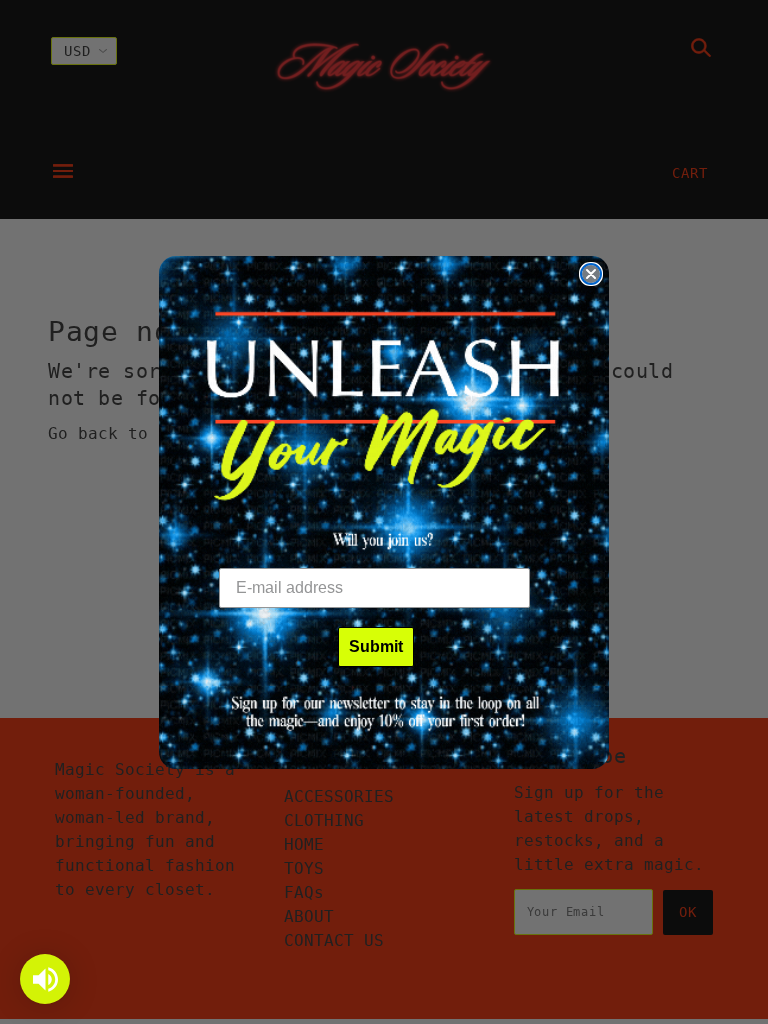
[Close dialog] (591, 274)
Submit (376, 646)
